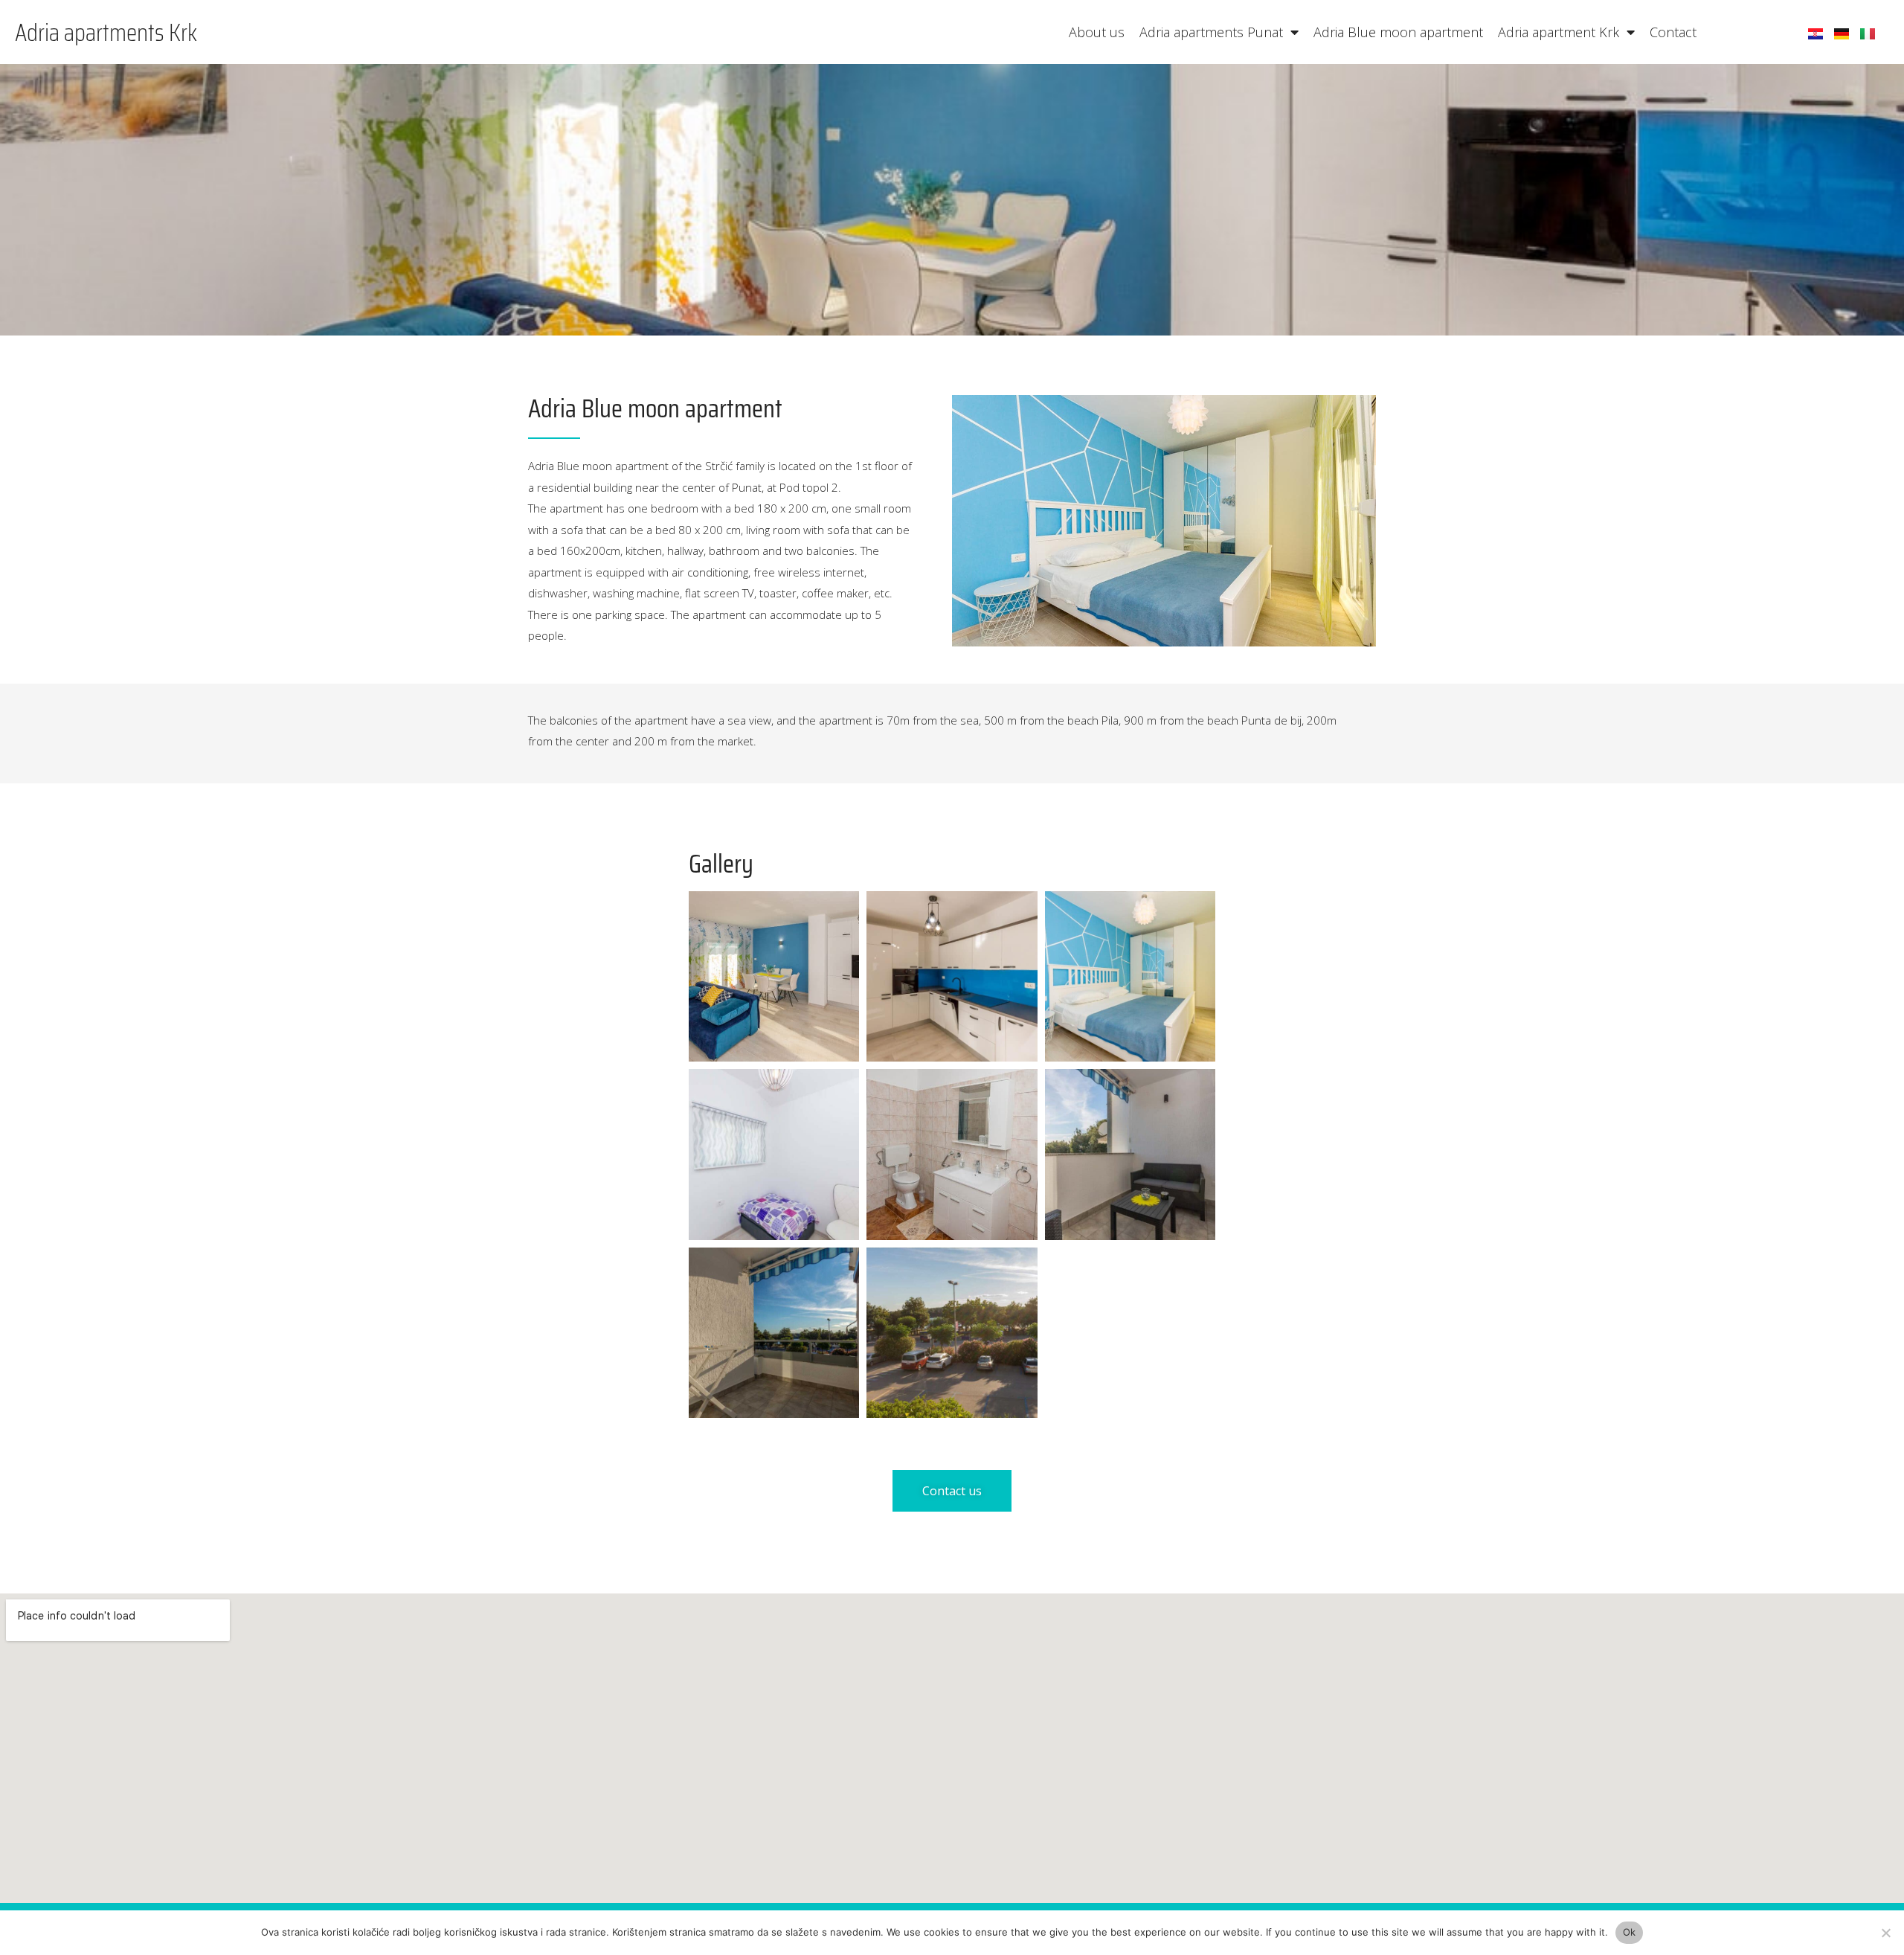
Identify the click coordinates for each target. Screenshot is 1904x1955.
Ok (1630, 1932)
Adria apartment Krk (1559, 32)
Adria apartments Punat (1211, 32)
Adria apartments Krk (106, 32)
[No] (1885, 1933)
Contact (1673, 32)
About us (1097, 32)
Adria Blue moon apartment (1398, 32)
